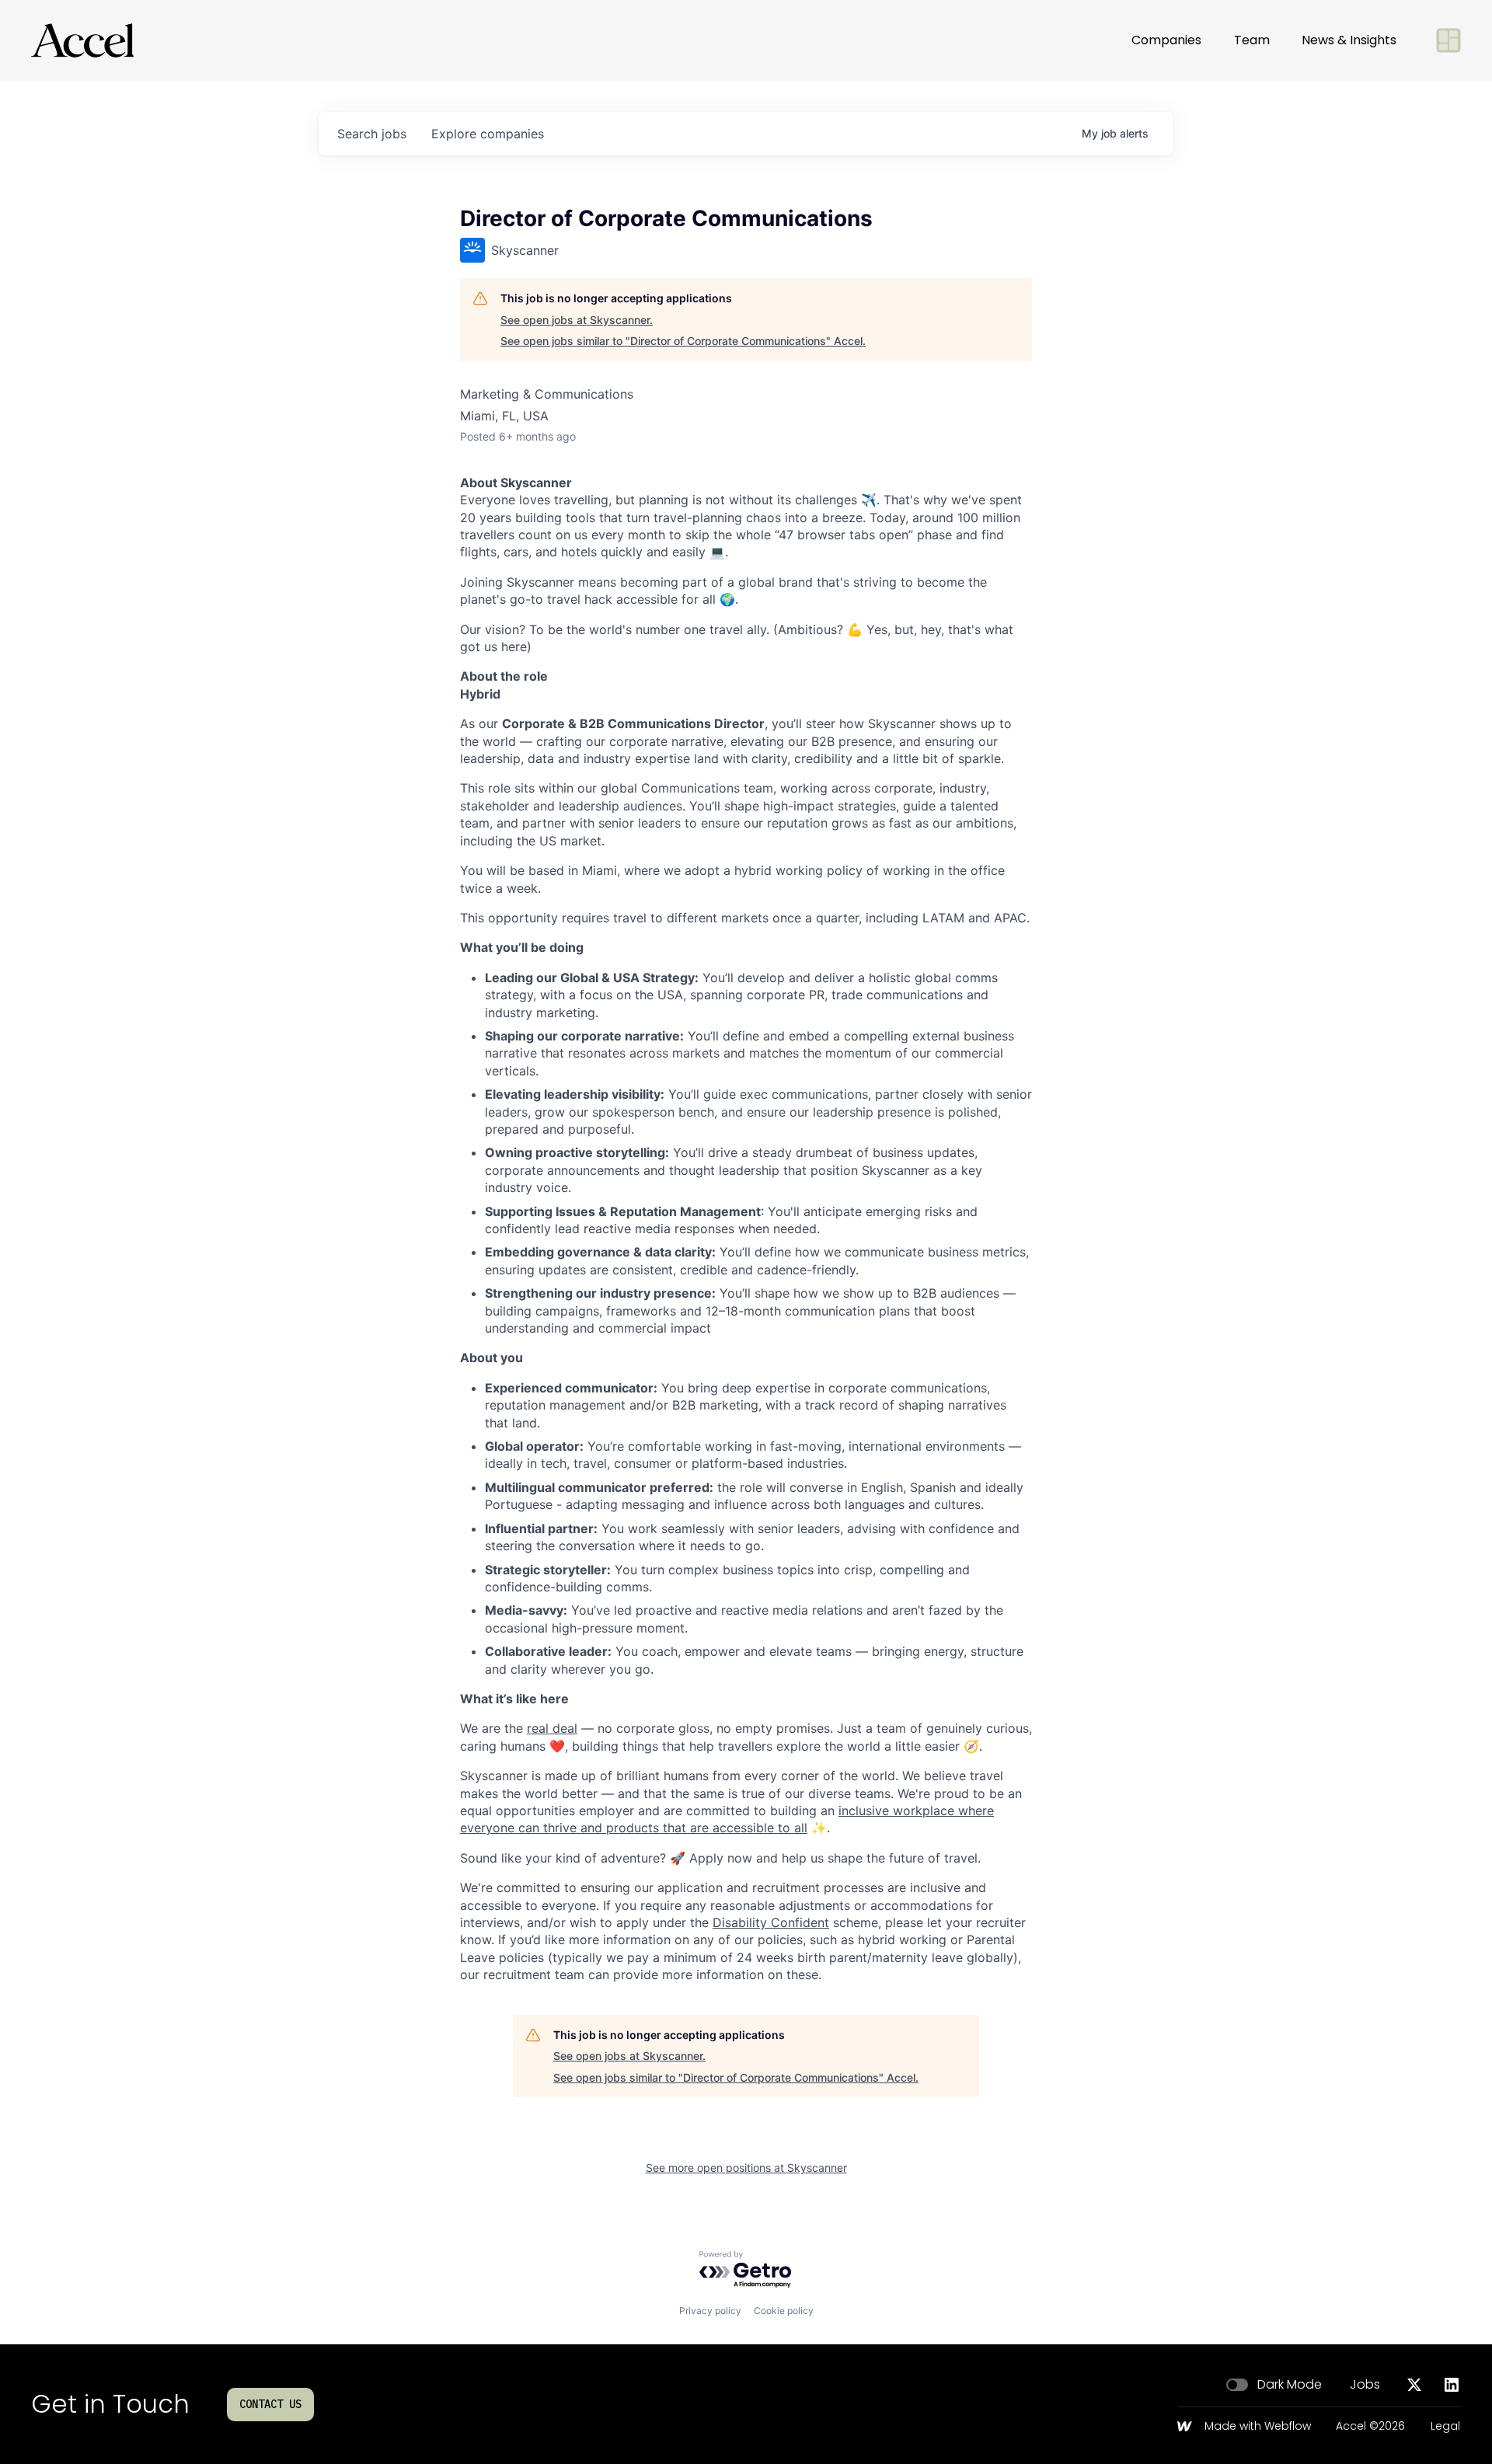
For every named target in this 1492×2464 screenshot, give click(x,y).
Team (1252, 40)
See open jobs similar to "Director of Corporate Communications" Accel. (683, 341)
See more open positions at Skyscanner (746, 2168)
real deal (552, 1728)
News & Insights (1349, 40)
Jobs (1365, 2385)
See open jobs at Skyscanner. (577, 320)
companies (488, 134)
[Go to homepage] (82, 40)
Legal (1445, 2427)
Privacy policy (710, 2311)
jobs (372, 134)
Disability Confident (771, 1922)
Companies (1166, 40)
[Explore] (1448, 40)
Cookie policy (784, 2311)
